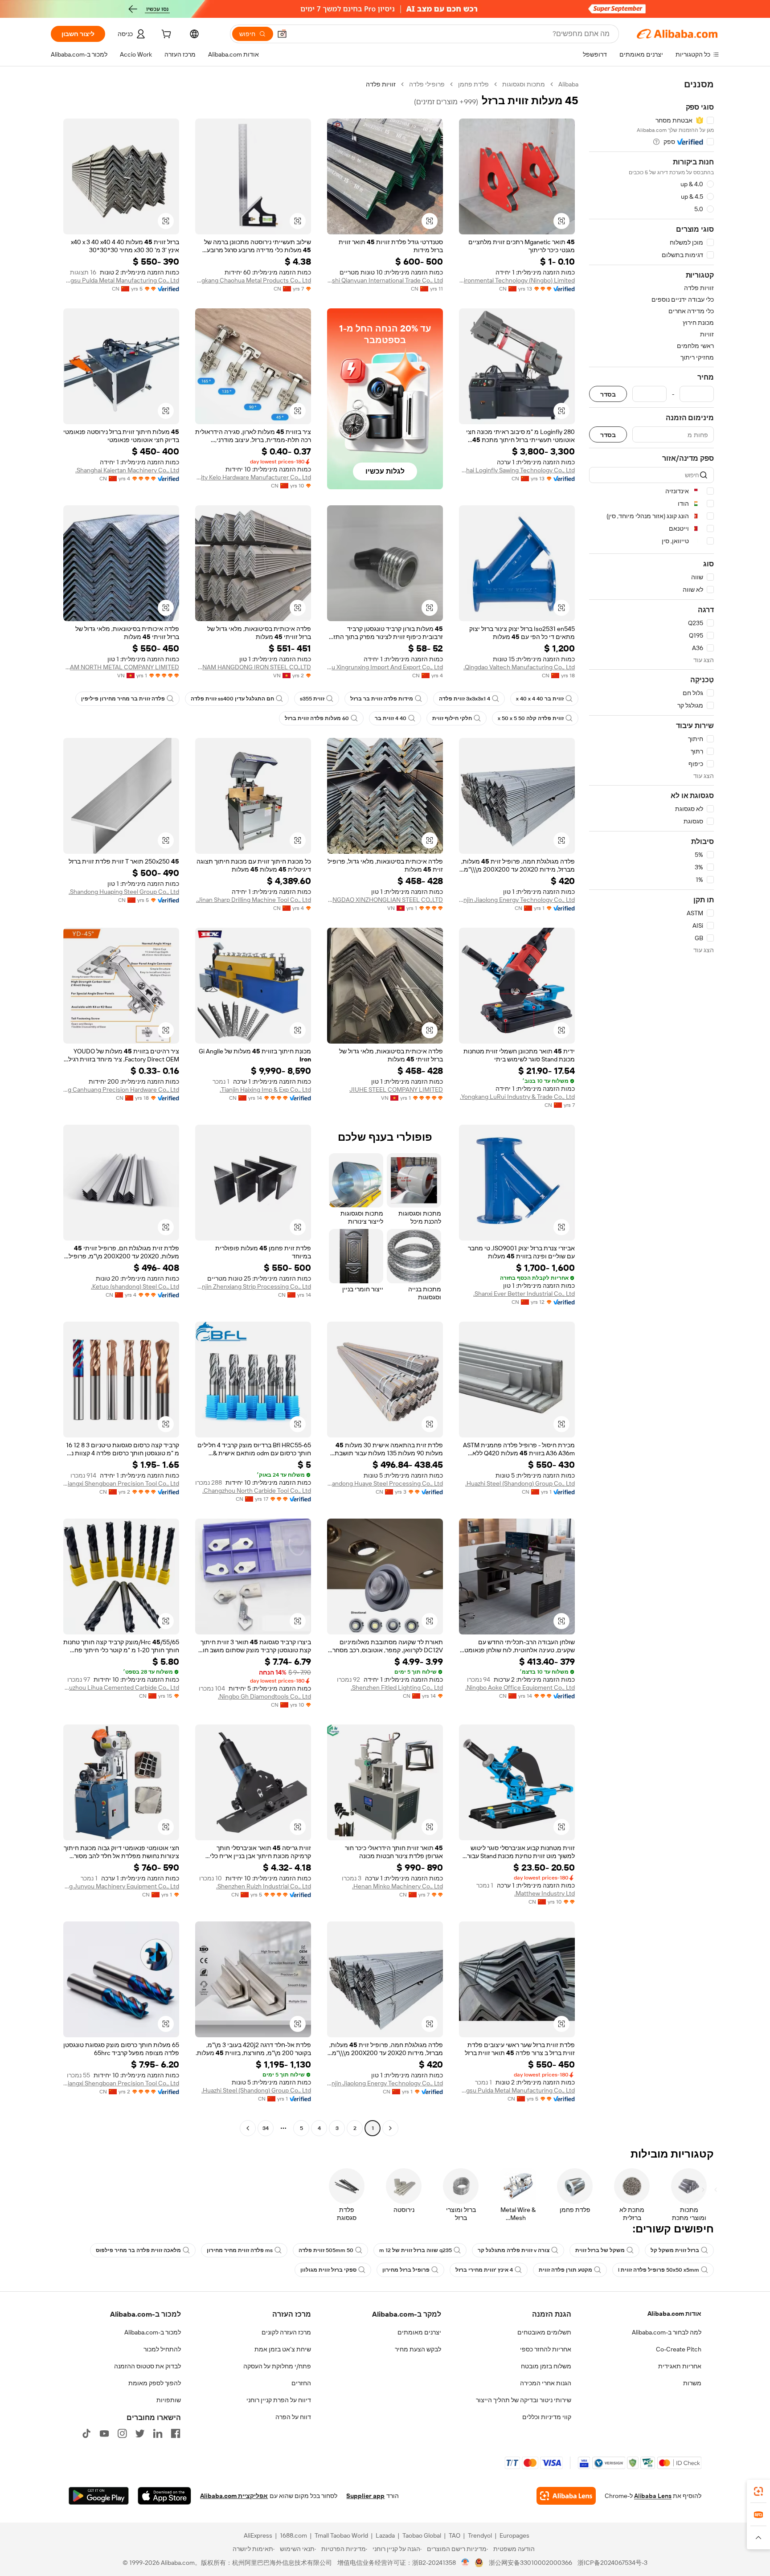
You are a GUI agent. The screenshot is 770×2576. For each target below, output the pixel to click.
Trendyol (480, 2535)
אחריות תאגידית (680, 2366)
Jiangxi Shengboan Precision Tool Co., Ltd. (121, 1483)
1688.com (293, 2535)
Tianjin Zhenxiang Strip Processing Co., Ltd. (253, 1286)
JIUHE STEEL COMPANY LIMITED (396, 1089)
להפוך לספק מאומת (155, 2383)
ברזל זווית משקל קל (675, 2250)
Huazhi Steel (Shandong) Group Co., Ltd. (520, 1483)
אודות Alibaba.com (674, 2314)
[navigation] (651, 1107)
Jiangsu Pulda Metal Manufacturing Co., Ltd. (121, 280)
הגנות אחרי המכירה (546, 2383)
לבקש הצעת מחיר (418, 2349)
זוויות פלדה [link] (381, 84)
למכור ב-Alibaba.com (153, 2332)
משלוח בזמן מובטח (546, 2366)
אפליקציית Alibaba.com (234, 2496)
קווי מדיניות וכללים (547, 2417)
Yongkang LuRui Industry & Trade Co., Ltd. (517, 1097)
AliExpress (258, 2535)
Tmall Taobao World (341, 2535)
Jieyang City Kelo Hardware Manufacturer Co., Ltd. (253, 477)
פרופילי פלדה (427, 84)
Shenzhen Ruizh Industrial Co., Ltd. (264, 1886)
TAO (455, 2535)
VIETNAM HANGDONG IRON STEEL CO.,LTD (253, 667)
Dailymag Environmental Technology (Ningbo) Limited (517, 280)
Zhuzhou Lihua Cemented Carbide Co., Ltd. (121, 1687)
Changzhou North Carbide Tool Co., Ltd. (257, 1491)
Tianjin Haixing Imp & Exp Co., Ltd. (265, 1089)
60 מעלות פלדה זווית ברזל (317, 718)
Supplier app (365, 2496)
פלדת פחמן (473, 84)
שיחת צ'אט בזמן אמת (283, 2349)
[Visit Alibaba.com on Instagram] (122, 2433)
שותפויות (169, 2400)
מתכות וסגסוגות (524, 84)
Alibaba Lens (653, 2496)
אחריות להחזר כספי (546, 2349)
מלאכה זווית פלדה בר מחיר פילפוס (138, 2250)
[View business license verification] (465, 2563)
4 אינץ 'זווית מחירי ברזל (484, 2270)
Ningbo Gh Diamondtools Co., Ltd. (264, 1696)
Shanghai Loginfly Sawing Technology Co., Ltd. (517, 470)
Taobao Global (422, 2535)
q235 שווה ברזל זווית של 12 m (416, 2250)
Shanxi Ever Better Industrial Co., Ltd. (524, 1294)
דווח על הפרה (293, 2417)
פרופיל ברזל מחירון (406, 2270)
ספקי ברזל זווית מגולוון (328, 2270)
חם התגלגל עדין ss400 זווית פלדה (232, 699)
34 (266, 2128)
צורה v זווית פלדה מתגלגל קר (514, 2250)
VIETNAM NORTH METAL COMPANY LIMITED (121, 667)
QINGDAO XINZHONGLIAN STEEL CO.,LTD (385, 900)
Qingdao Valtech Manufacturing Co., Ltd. (519, 667)
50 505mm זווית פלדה (326, 2250)
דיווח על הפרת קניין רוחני (279, 2400)
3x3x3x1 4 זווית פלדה (465, 699)
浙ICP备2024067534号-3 (612, 2563)
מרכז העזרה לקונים (286, 2332)
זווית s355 (312, 699)
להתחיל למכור (162, 2349)
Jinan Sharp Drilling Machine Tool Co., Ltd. (254, 900)
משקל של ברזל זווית (600, 2250)
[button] (282, 34)
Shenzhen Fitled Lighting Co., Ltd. (397, 1687)
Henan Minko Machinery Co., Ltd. (397, 1886)
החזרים (301, 2383)
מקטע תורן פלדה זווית (565, 2270)
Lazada (385, 2535)
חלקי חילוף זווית (452, 718)
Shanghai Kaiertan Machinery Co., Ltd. (127, 470)
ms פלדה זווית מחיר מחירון (240, 2250)
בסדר (608, 394)
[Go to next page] (248, 2128)
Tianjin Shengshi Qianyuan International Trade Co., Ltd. (385, 280)
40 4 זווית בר (391, 718)
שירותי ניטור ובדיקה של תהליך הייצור (524, 2400)
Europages (514, 2535)
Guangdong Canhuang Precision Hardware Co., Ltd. (121, 1089)
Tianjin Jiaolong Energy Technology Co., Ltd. (517, 900)
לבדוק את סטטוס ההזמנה (147, 2366)
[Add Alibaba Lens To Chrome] (566, 2496)
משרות (692, 2383)
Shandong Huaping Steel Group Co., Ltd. (124, 892)
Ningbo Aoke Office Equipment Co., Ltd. (520, 1687)
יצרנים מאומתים (419, 2332)
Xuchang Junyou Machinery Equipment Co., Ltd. (121, 1886)
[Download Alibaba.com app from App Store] (164, 2496)
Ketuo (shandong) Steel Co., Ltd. (135, 1286)
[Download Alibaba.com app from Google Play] (99, 2496)
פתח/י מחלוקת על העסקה (277, 2366)
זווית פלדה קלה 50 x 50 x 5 (531, 718)
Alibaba (568, 84)
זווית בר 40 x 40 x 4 (540, 699)
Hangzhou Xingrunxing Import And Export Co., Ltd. (385, 667)
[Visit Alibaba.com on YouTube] (104, 2433)
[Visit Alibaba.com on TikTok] (86, 2433)
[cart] (165, 35)
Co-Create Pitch (679, 2349)
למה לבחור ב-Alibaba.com (667, 2332)
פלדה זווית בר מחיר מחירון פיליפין (123, 699)
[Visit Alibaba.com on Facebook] (176, 2433)
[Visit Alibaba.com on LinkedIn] (158, 2433)
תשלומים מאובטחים (544, 2332)
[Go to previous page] (390, 2128)
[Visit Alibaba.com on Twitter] (140, 2433)
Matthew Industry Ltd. (545, 1893)
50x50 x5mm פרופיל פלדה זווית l (659, 2270)
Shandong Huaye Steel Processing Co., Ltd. (385, 1483)
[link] (758, 2491)
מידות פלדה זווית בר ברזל (382, 699)
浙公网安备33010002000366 (530, 2563)
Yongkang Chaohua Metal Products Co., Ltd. (253, 280)
